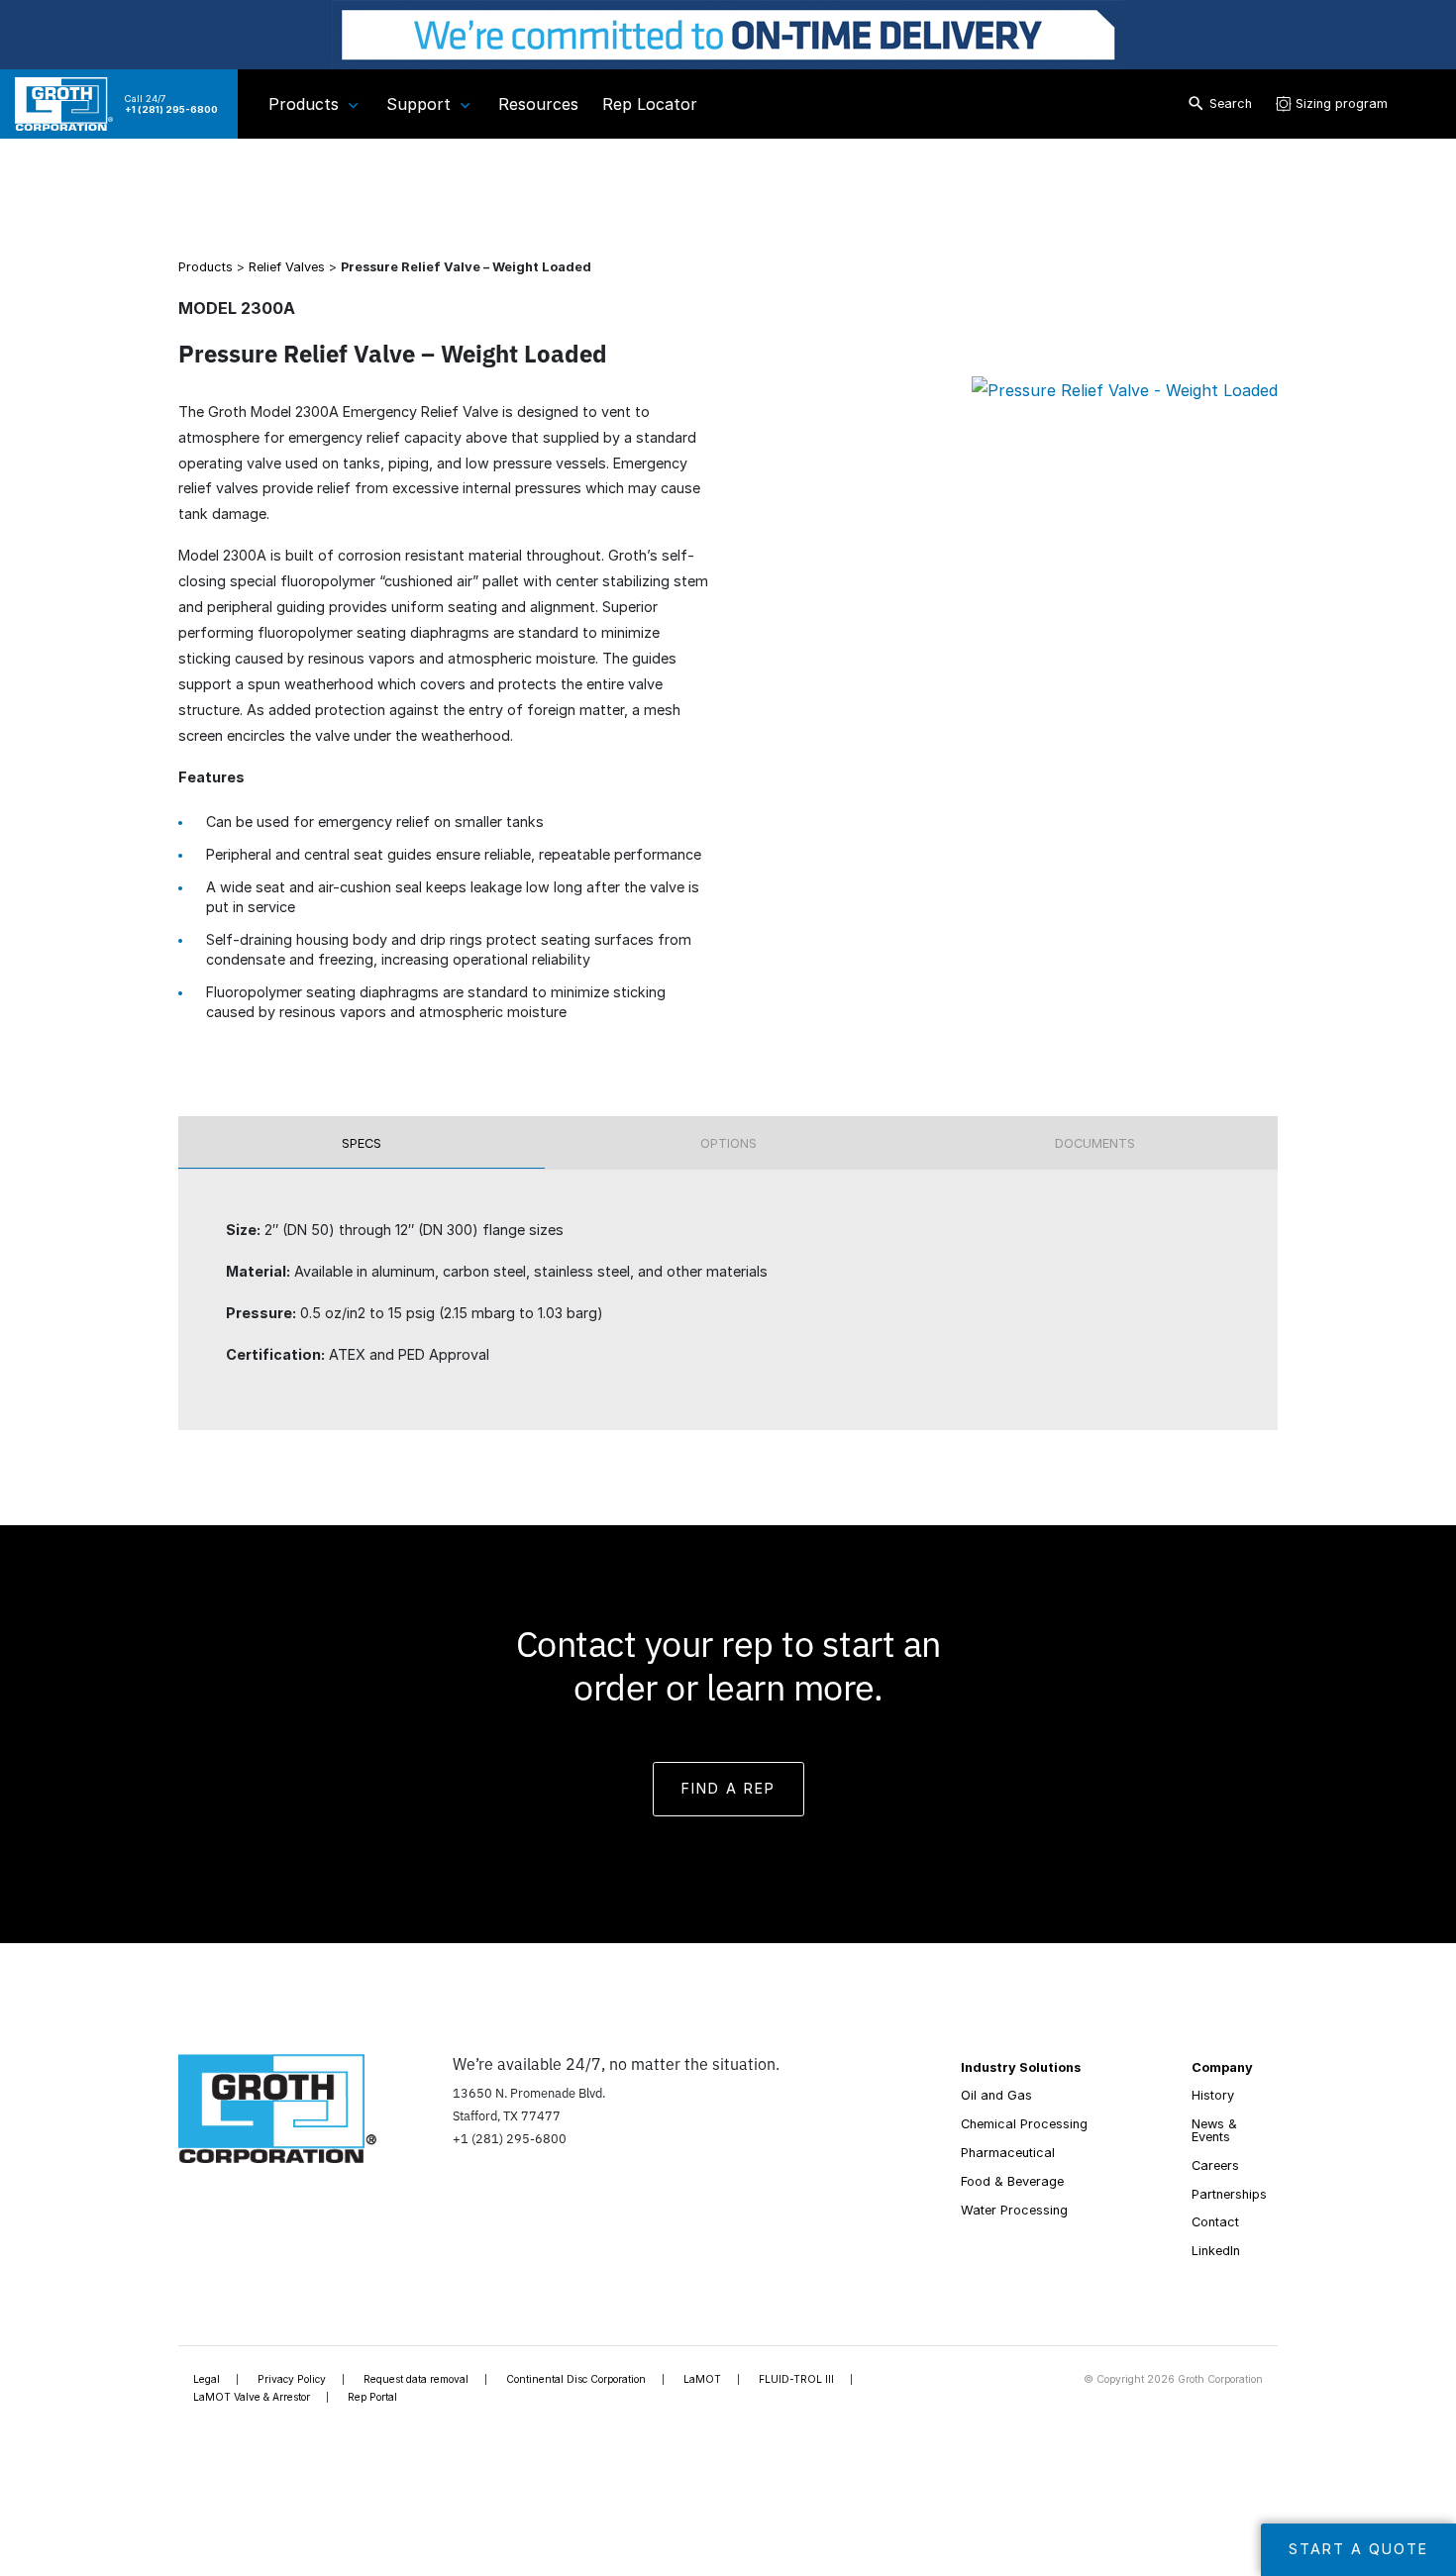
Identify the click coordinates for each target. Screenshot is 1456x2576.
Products (304, 104)
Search (1231, 103)
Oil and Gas (996, 2095)
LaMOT (702, 2379)
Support (418, 104)
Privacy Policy (292, 2379)
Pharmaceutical (1008, 2153)
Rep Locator (650, 104)
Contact (1215, 2222)
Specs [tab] (362, 1143)
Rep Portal (372, 2397)
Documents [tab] (1095, 1143)
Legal (207, 2379)
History (1213, 2095)
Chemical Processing (1024, 2124)
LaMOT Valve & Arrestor (252, 2397)
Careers (1215, 2165)
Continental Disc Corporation (576, 2379)
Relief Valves (287, 267)
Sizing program (1342, 103)
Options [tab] (728, 1143)
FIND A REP (728, 1788)
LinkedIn (1216, 2251)
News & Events (1214, 2130)
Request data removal (416, 2379)
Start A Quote (1358, 2549)
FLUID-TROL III (796, 2379)
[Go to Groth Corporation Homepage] (277, 2107)
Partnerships (1229, 2194)
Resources (538, 104)
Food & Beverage (1012, 2181)
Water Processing (1014, 2210)
